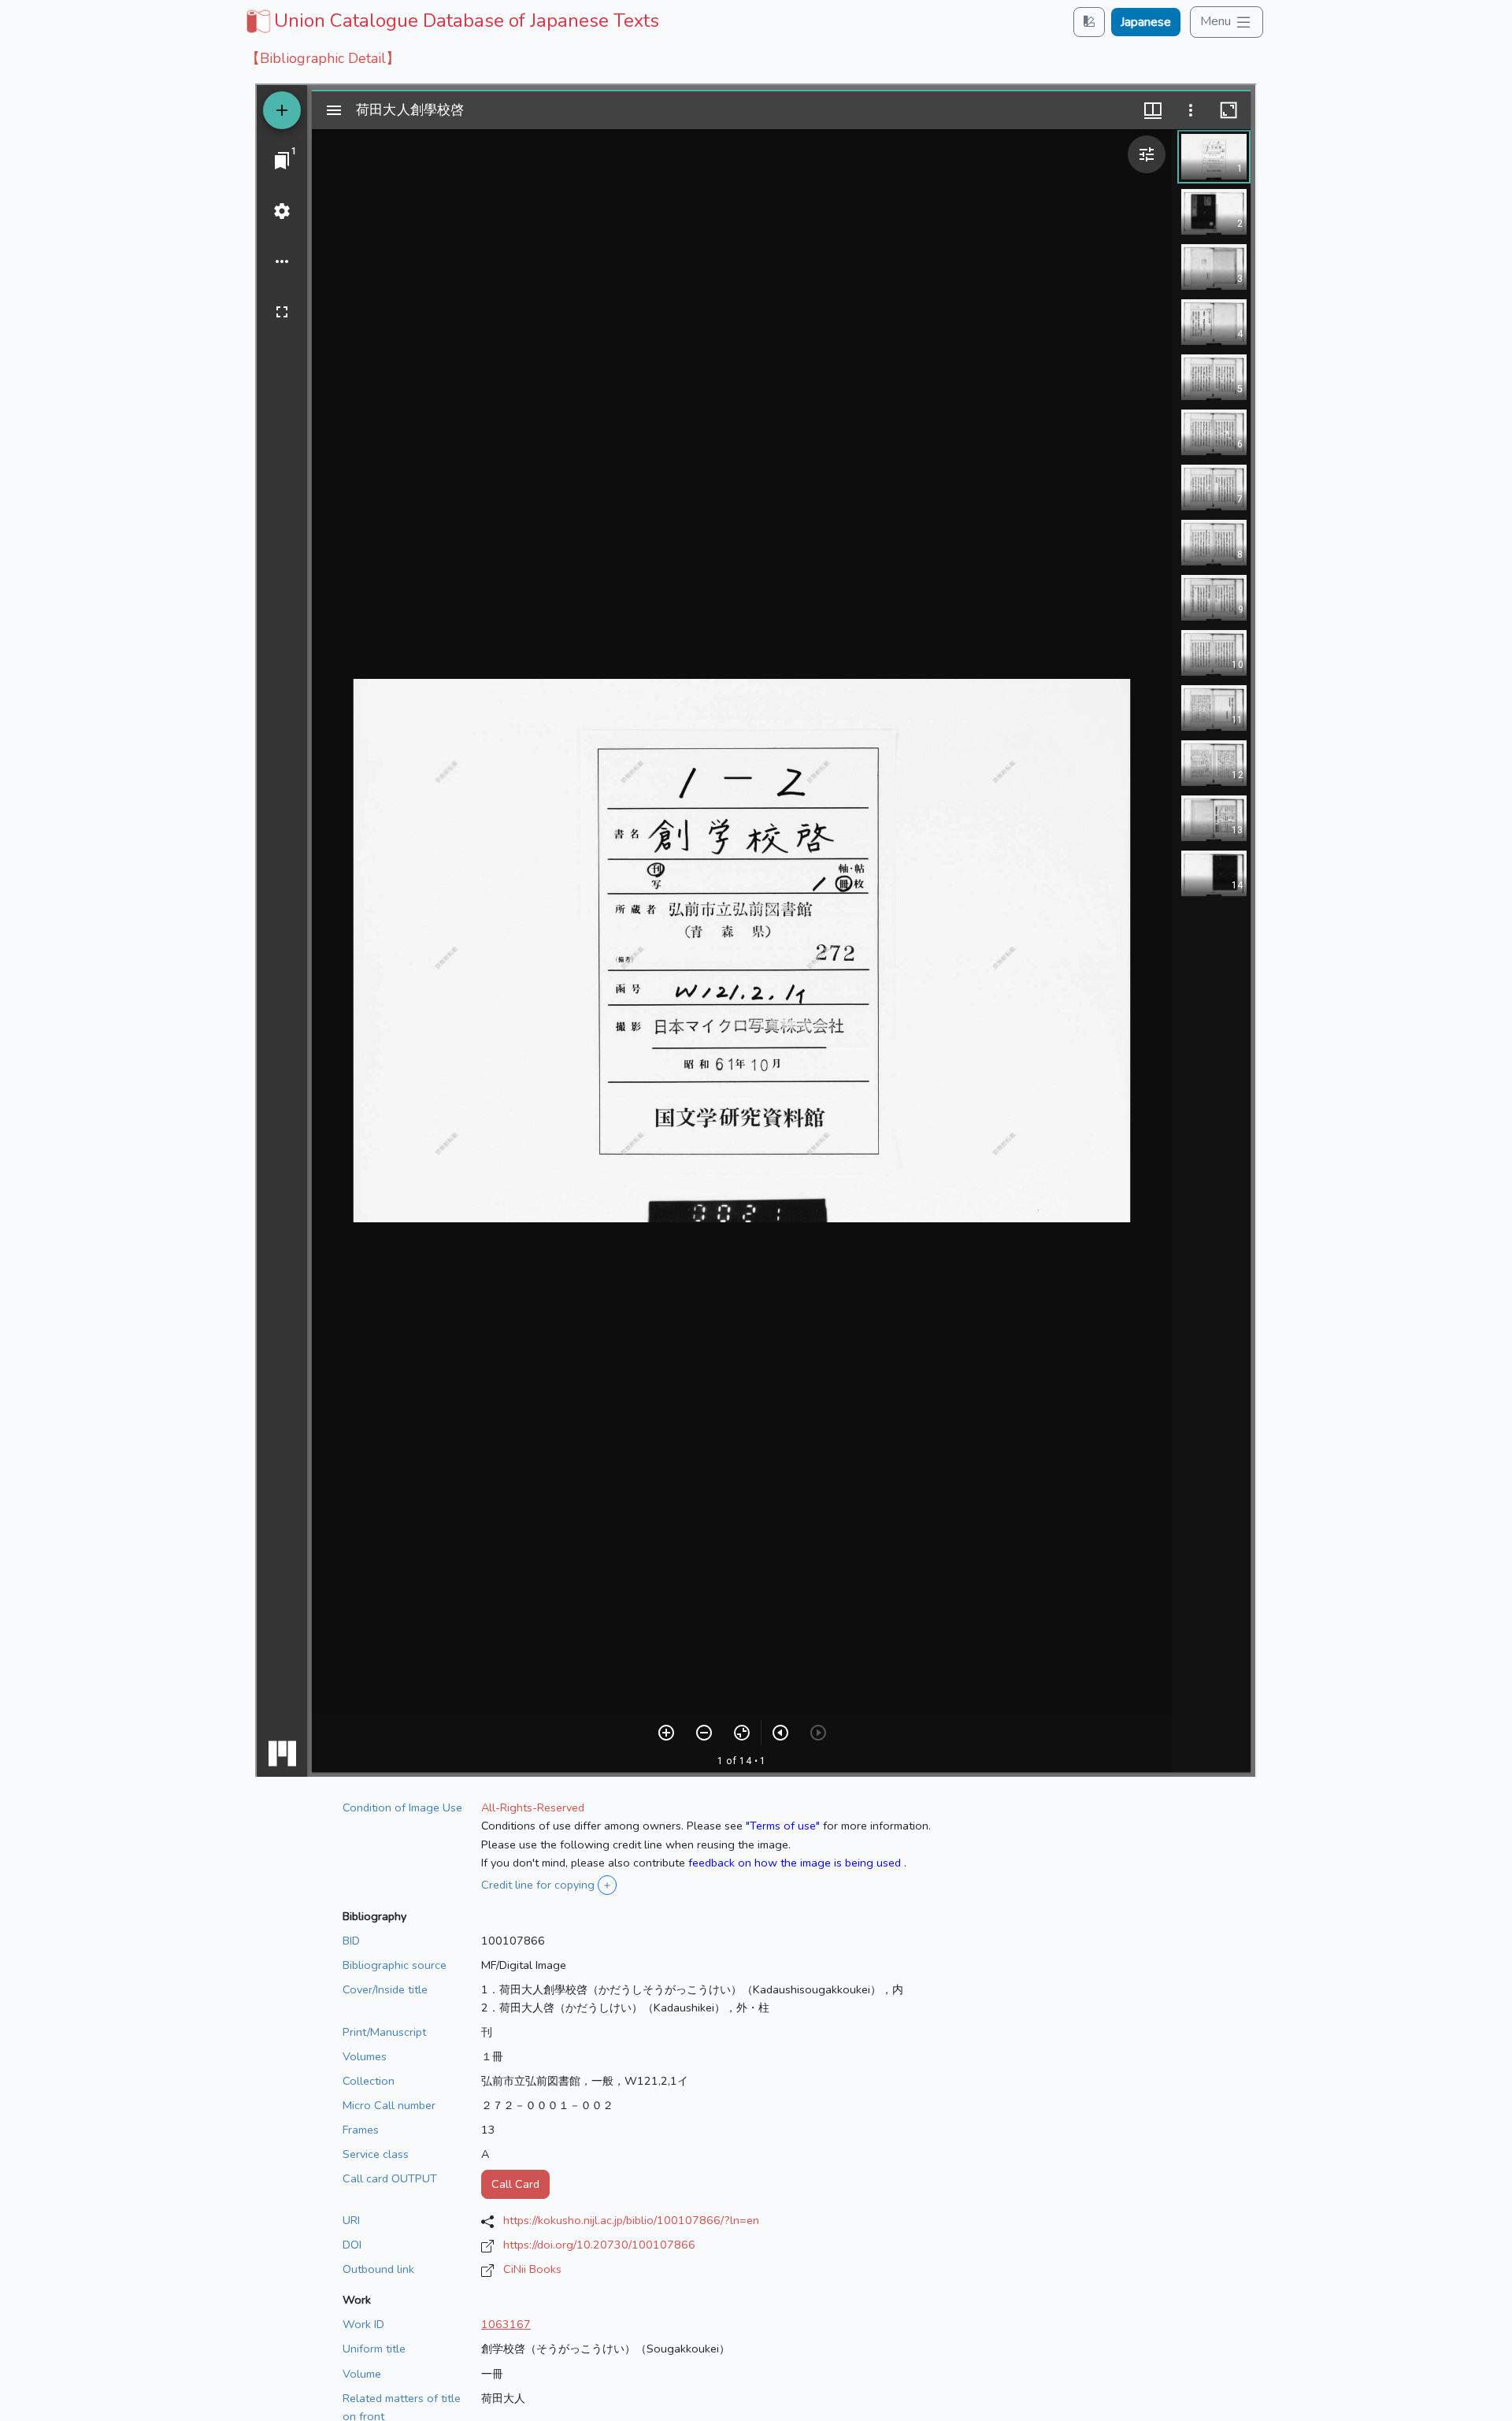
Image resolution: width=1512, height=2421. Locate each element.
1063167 (506, 2324)
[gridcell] (451, 20)
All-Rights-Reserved (533, 1807)
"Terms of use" (783, 1826)
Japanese (1146, 22)
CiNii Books (532, 2269)
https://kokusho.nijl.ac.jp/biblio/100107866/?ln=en (631, 2220)
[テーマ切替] (1089, 22)
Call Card (515, 2184)
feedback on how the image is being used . (797, 1863)
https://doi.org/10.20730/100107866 (599, 2245)
